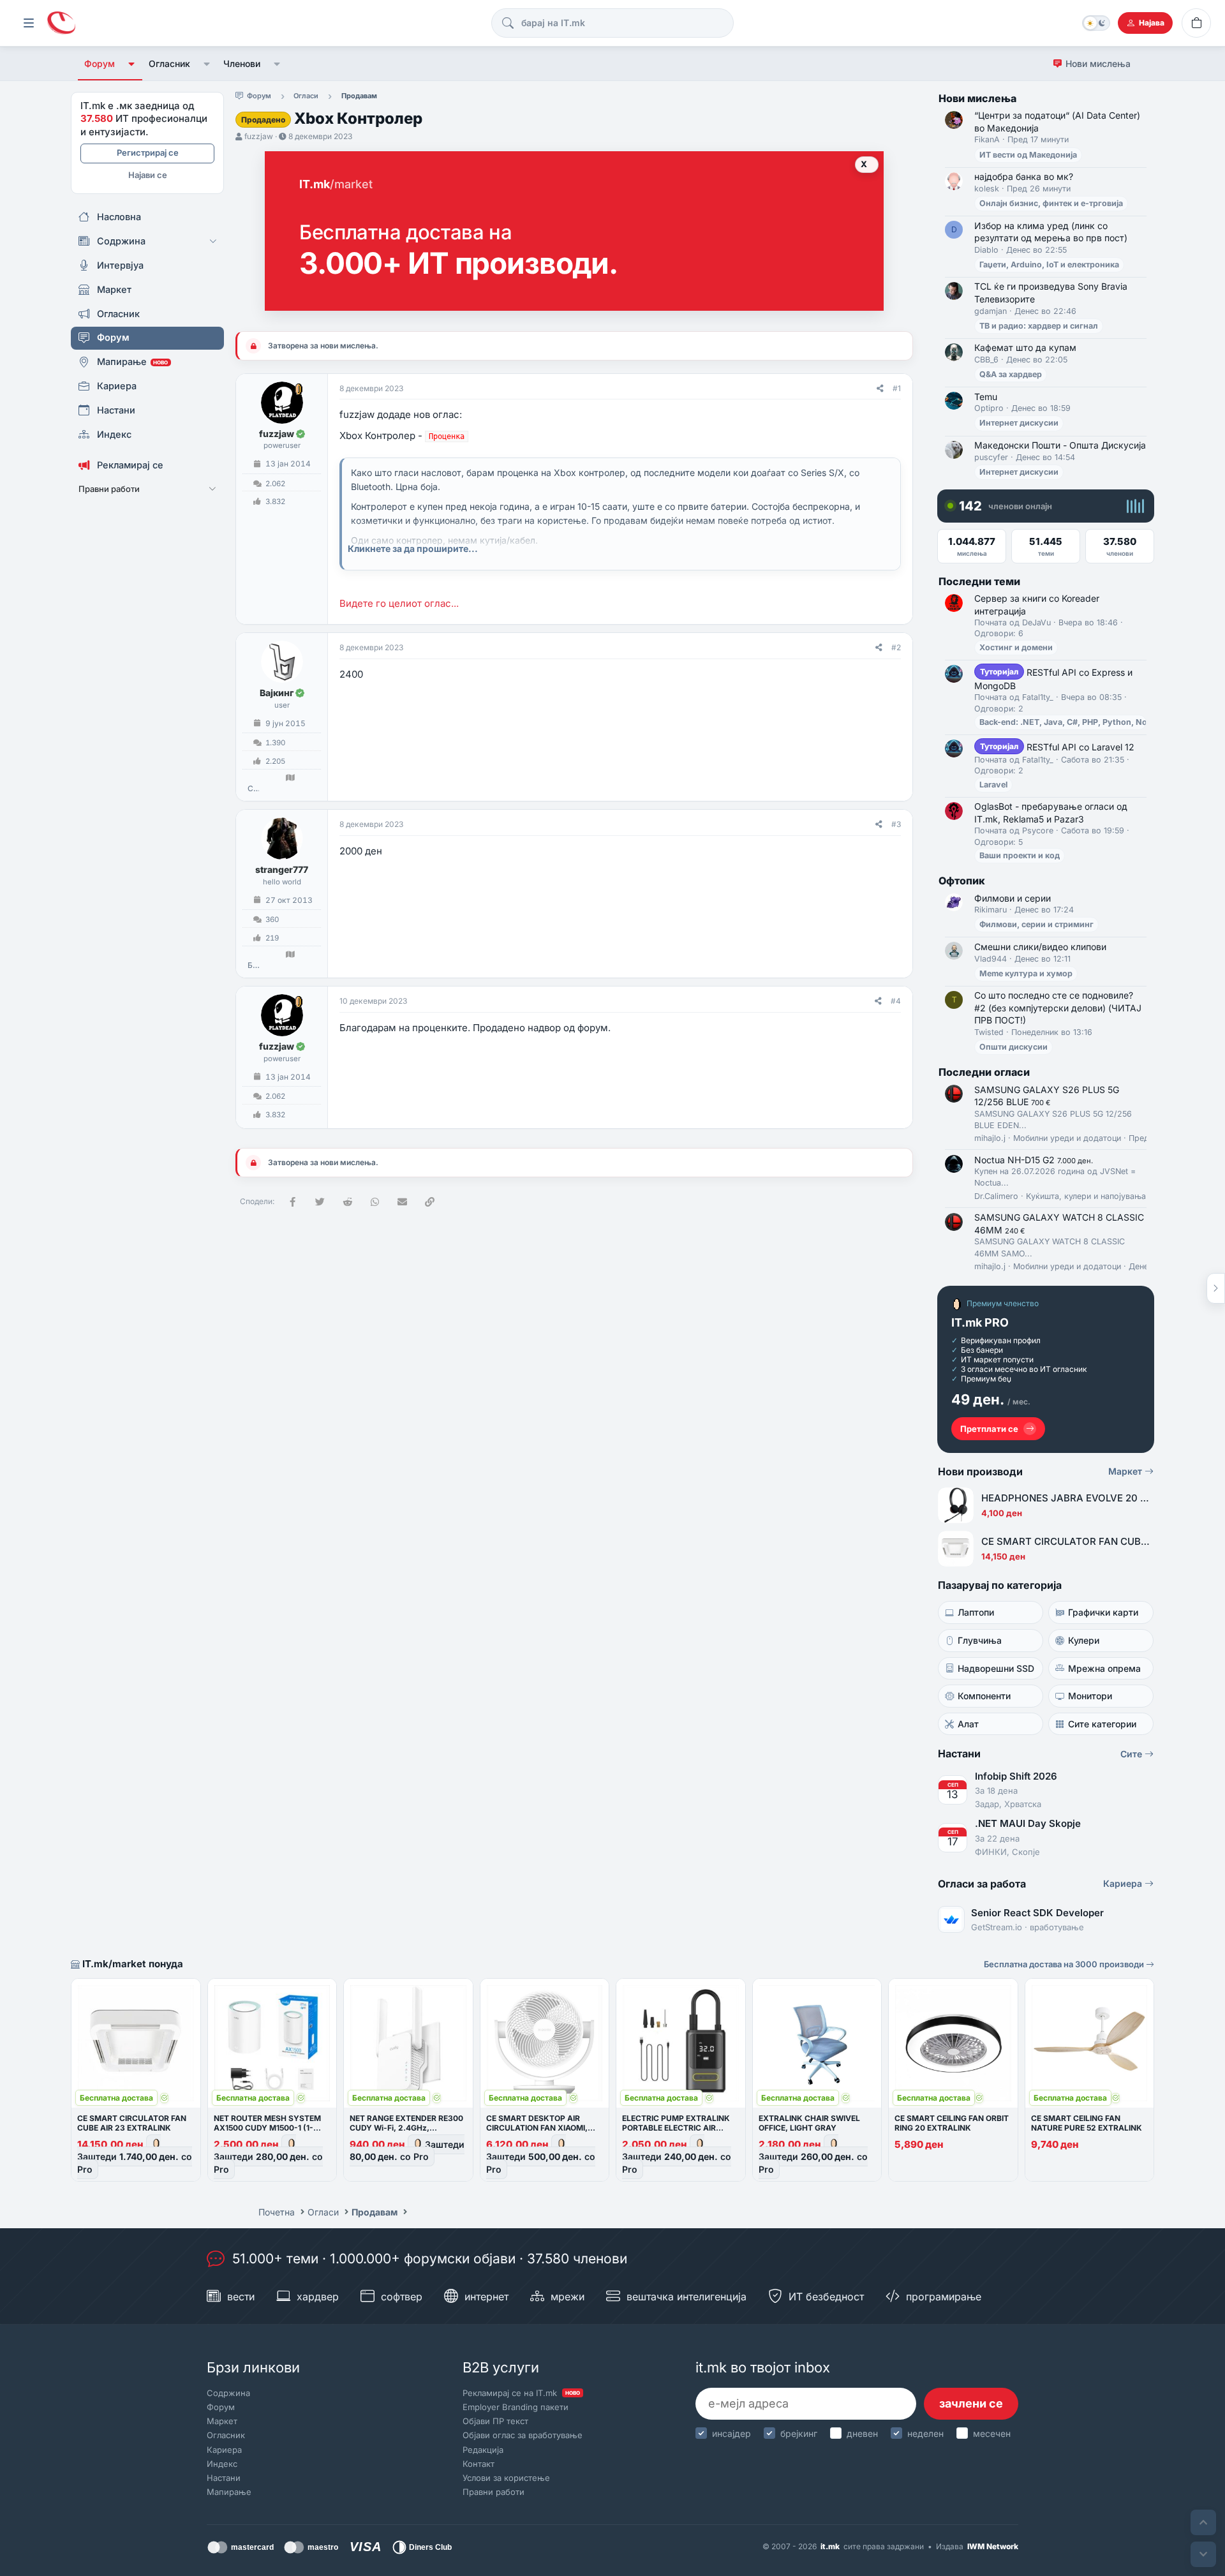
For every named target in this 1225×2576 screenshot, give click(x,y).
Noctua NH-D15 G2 (1034, 1160)
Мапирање (229, 2492)
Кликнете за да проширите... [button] (413, 548)
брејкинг (799, 2433)
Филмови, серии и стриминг (1036, 924)
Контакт (479, 2464)
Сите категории (1102, 1724)
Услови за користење (506, 2478)
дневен (862, 2433)
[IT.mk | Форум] (61, 23)
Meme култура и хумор (1026, 973)
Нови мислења (1098, 63)
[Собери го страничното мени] (29, 23)
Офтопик (962, 881)
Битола (253, 965)
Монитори (1090, 1696)
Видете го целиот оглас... (399, 603)
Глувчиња (980, 1640)
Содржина (228, 2393)
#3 (896, 824)
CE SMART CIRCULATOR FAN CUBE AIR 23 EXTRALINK (132, 2123)
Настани (224, 2478)
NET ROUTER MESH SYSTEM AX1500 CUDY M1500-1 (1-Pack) (267, 2128)
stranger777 (282, 869)
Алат (968, 1724)
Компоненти (984, 1696)
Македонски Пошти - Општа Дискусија (1060, 445)
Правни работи (494, 2492)
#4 (896, 1001)
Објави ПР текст (495, 2421)
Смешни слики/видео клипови (1040, 947)
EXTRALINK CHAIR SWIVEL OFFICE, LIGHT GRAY (809, 2123)
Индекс (222, 2464)
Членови (242, 63)
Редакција (483, 2450)
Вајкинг (277, 693)
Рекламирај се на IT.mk (521, 2393)
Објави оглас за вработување (523, 2435)
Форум (100, 63)
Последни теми (979, 581)
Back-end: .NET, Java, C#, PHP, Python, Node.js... (1076, 722)
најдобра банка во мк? (1024, 176)
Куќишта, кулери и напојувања (1086, 1196)
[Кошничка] (1196, 23)
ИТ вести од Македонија (1028, 155)
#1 (897, 388)
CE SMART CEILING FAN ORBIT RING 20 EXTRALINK (952, 2123)
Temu (986, 397)
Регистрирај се (148, 153)
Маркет (1126, 1471)
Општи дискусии (1013, 1047)
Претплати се (989, 1429)
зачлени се (971, 2403)
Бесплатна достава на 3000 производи (1065, 1964)
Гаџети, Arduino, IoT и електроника (1049, 264)
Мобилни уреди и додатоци (1067, 1138)
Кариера (1124, 1883)
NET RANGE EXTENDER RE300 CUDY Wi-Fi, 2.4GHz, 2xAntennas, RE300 (406, 2128)
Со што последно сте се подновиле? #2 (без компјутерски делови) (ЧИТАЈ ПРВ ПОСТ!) (1058, 1008)
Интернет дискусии (1019, 423)
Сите (1132, 1754)
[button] (132, 64)
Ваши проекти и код (1020, 855)
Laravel (993, 785)
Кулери (1084, 1640)
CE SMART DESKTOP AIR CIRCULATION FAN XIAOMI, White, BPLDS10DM (537, 2128)
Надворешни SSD (996, 1668)
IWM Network (993, 2546)
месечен (992, 2433)
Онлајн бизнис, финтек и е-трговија (1051, 203)
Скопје (253, 789)
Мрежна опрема (1104, 1668)
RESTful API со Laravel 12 (1057, 747)
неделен (925, 2433)
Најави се (148, 175)
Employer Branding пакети (516, 2407)
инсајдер (731, 2433)
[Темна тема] (1096, 23)
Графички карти (1103, 1612)
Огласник (169, 63)
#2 (896, 647)
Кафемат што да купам (1025, 347)
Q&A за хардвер (1011, 374)
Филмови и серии (1013, 898)
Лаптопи (976, 1612)
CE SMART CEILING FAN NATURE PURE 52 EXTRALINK (1087, 2123)
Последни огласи (984, 1072)
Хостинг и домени (1016, 647)
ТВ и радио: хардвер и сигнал (1039, 326)
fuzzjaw (259, 136)
